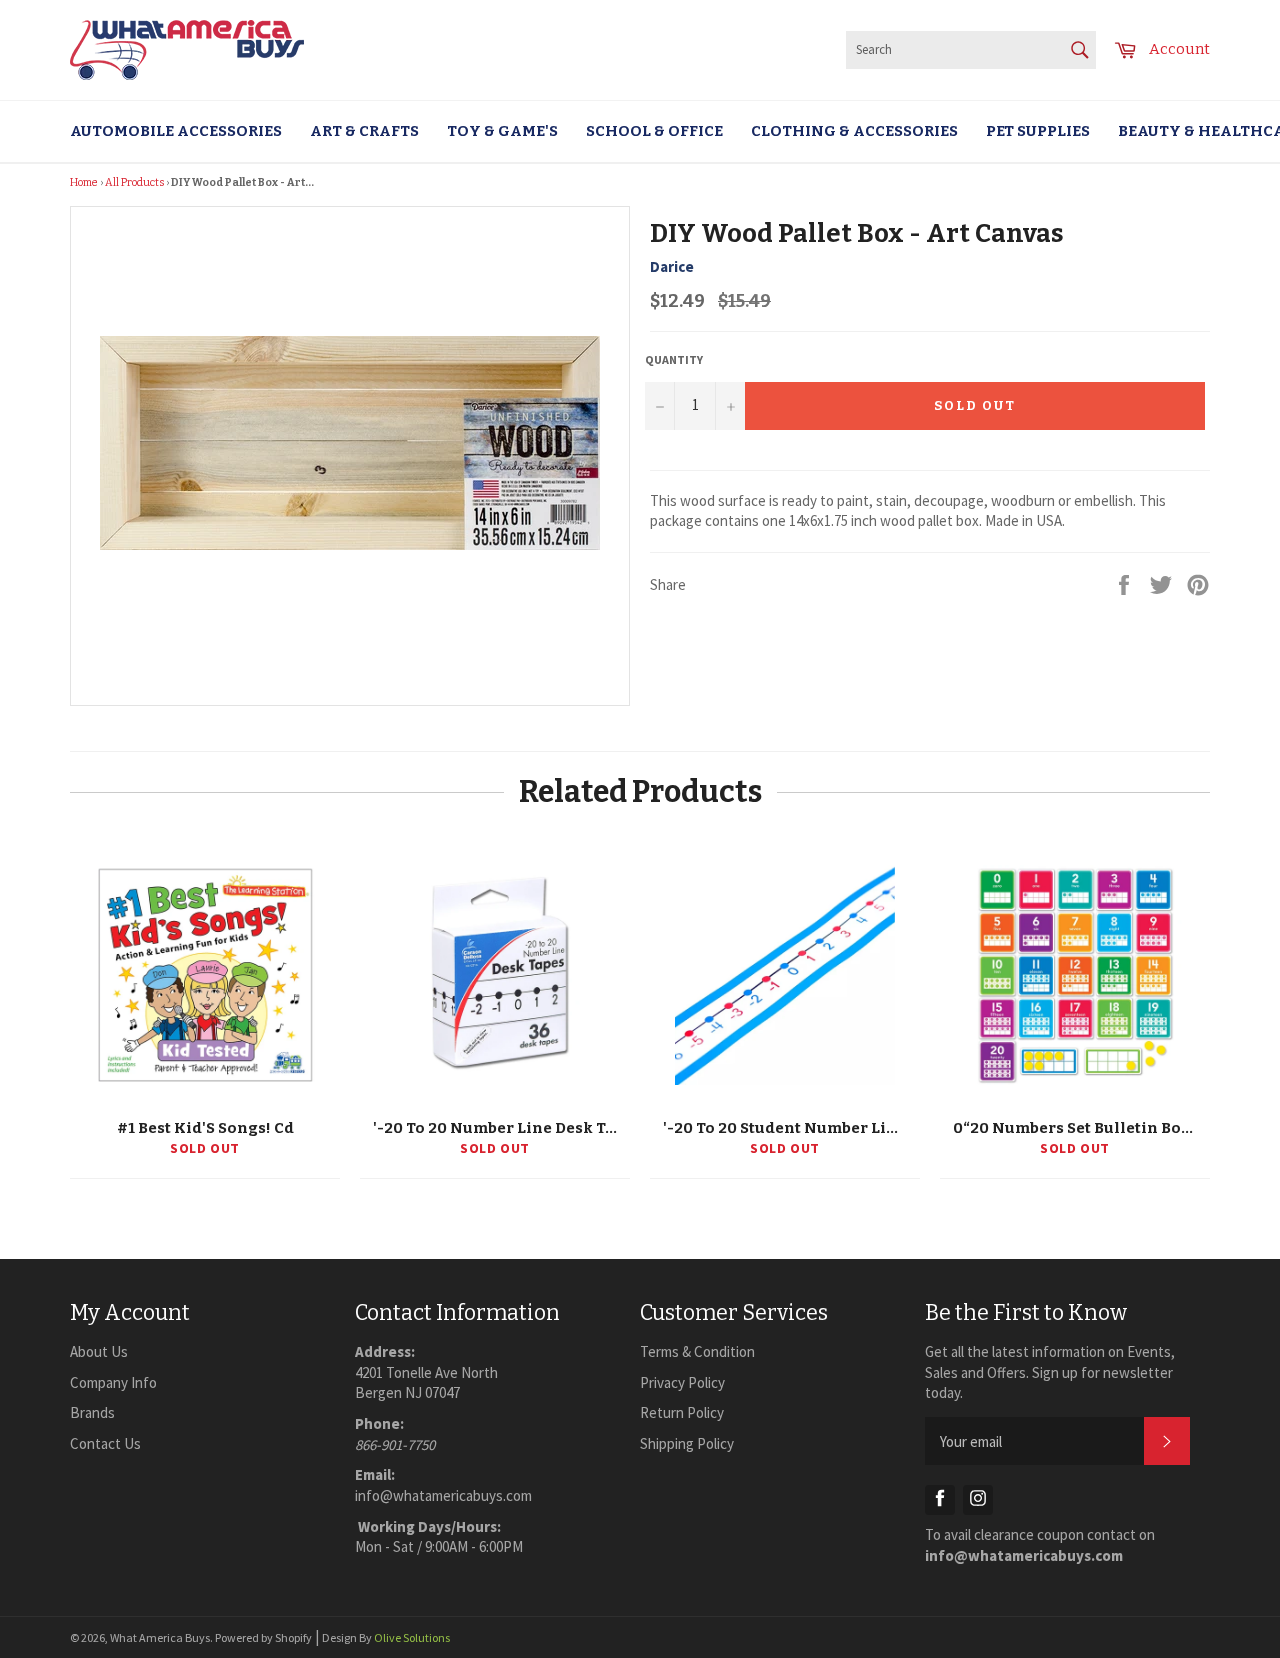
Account (1179, 49)
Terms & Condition (697, 1351)
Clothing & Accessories (854, 131)
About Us (99, 1351)
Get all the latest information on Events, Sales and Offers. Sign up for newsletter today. (1050, 1372)
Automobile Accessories (176, 131)
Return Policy (682, 1412)
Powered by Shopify (263, 1637)
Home (84, 182)
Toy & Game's (502, 131)
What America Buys (160, 1637)
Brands (92, 1412)
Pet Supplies (1038, 131)
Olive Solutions (412, 1637)
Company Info (113, 1382)
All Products (134, 182)
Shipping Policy (687, 1443)
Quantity (674, 359)
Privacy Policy (682, 1382)
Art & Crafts (364, 131)
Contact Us (105, 1443)
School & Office (654, 131)
